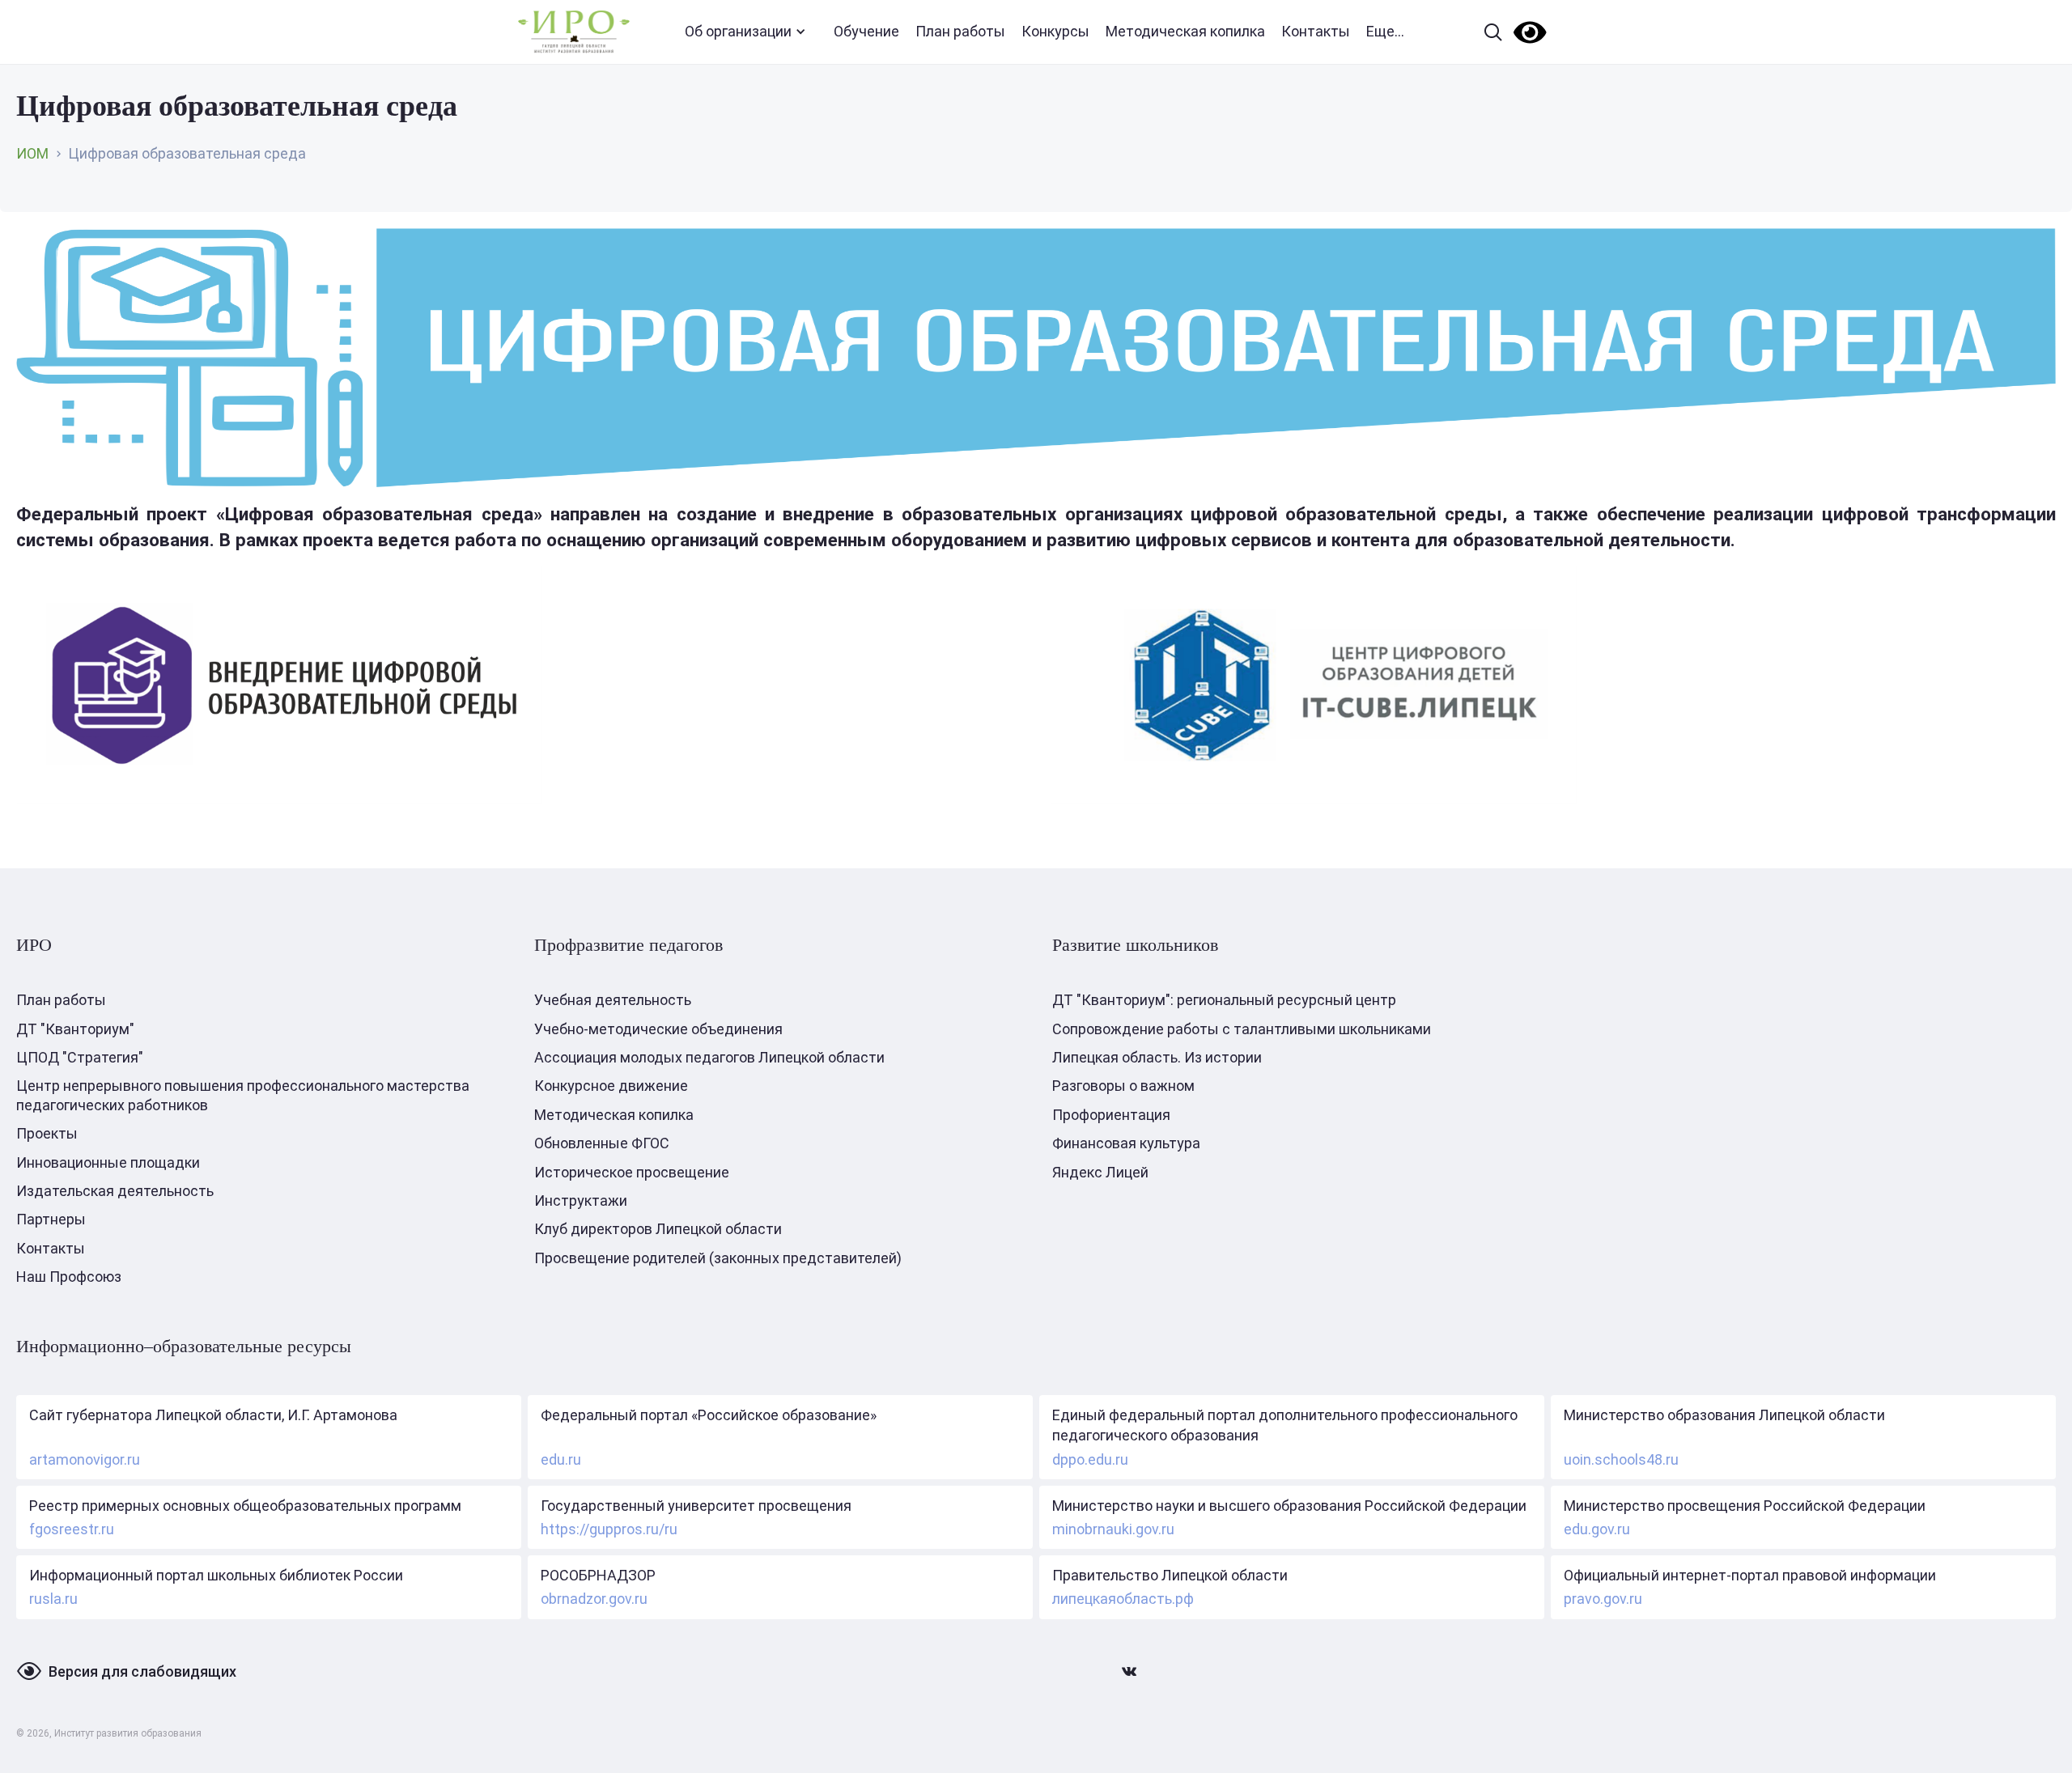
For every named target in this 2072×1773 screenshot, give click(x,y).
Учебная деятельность (613, 1000)
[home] (574, 32)
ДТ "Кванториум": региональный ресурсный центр (1224, 1000)
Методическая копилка (1185, 31)
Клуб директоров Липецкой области (658, 1229)
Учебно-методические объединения (658, 1029)
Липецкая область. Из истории (1157, 1057)
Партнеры (51, 1219)
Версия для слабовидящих (142, 1671)
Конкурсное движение (611, 1086)
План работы (960, 31)
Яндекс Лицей (1100, 1172)
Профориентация (1111, 1115)
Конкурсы (1055, 31)
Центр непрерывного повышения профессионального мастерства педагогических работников (243, 1095)
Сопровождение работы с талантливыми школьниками (1242, 1029)
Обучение (866, 31)
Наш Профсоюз (69, 1277)
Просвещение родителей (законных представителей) (718, 1258)
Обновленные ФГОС (602, 1143)
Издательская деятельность (115, 1191)
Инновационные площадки (108, 1162)
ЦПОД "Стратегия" (80, 1057)
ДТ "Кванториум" (75, 1029)
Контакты (1316, 31)
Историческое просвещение (632, 1172)
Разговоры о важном (1123, 1086)
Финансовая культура (1126, 1143)
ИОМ (32, 153)
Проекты (47, 1133)
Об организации (738, 31)
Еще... (1385, 31)
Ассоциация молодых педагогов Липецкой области (709, 1057)
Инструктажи (581, 1200)
